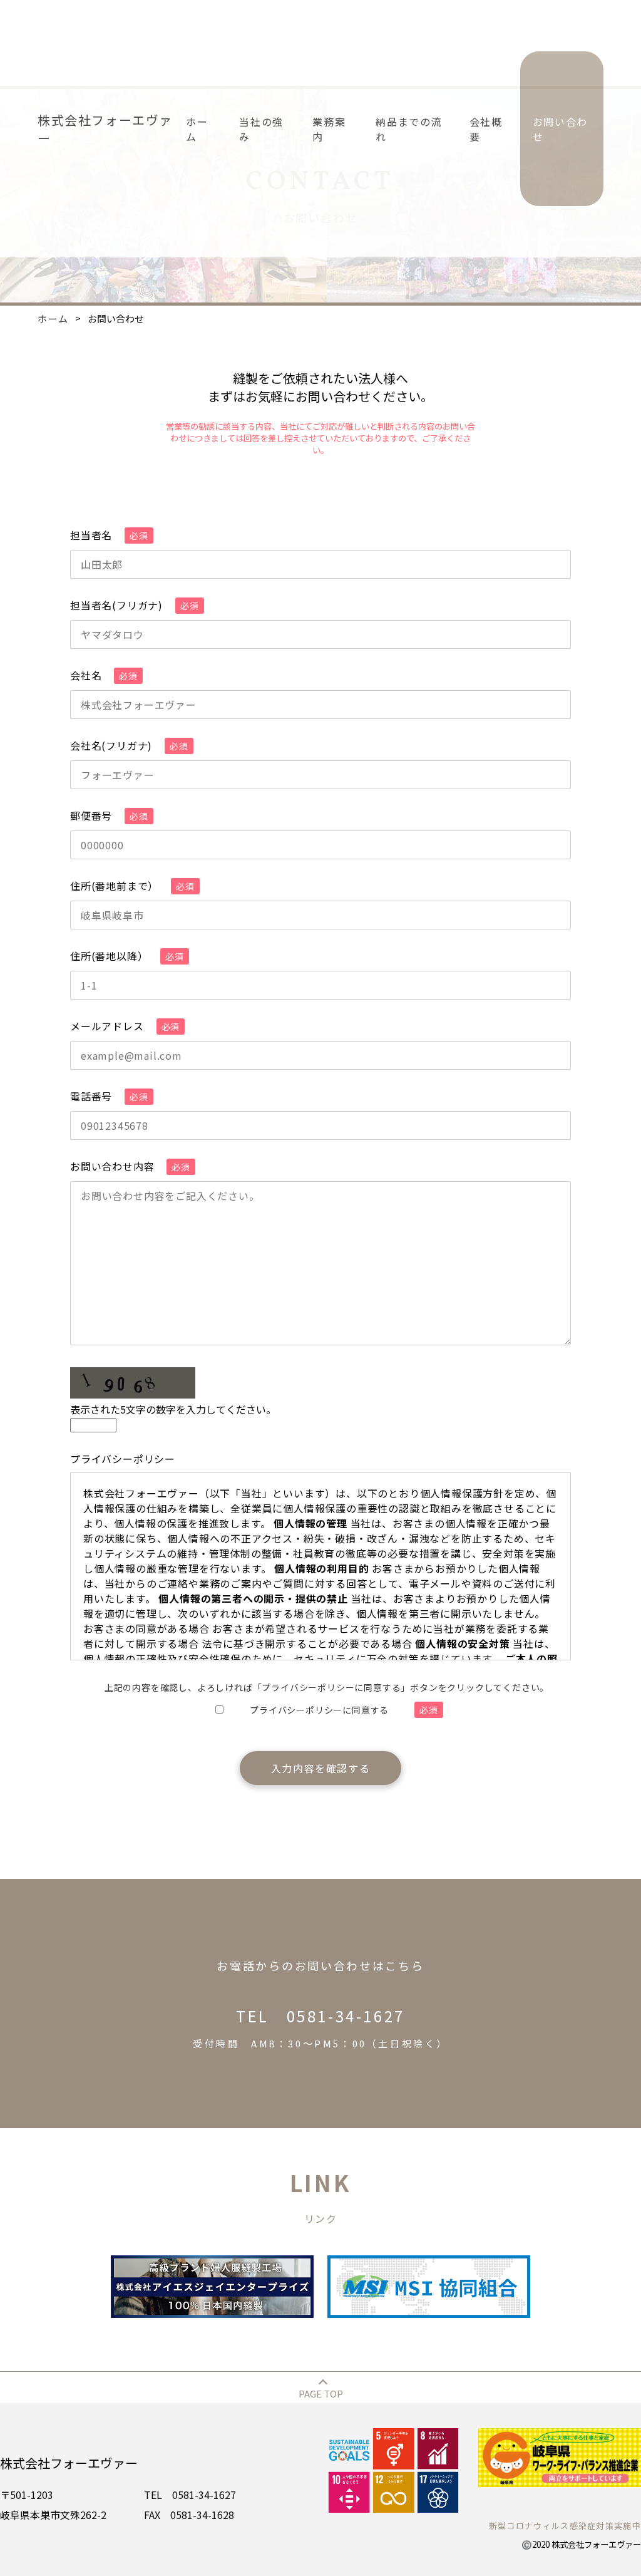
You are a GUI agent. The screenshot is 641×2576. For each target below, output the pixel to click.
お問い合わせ (560, 129)
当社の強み (261, 129)
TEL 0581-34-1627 (320, 2027)
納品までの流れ (409, 129)
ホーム (197, 129)
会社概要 (486, 129)
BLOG (582, 357)
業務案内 (329, 129)
